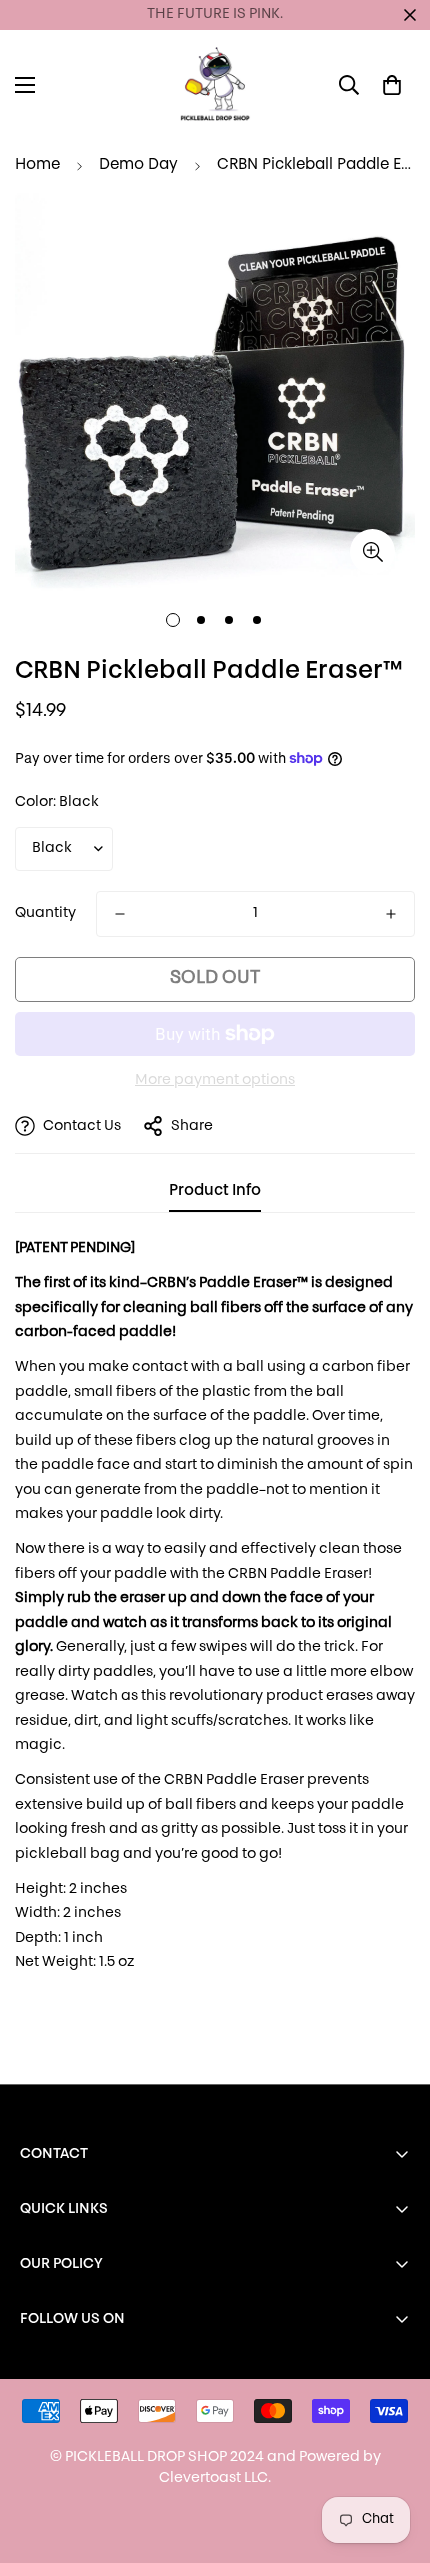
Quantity (45, 913)
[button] (392, 85)
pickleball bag (67, 1854)
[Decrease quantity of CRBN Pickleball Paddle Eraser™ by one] (120, 914)
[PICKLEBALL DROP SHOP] (215, 85)
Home (37, 165)
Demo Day (138, 165)
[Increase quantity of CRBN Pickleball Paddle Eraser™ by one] (391, 914)
